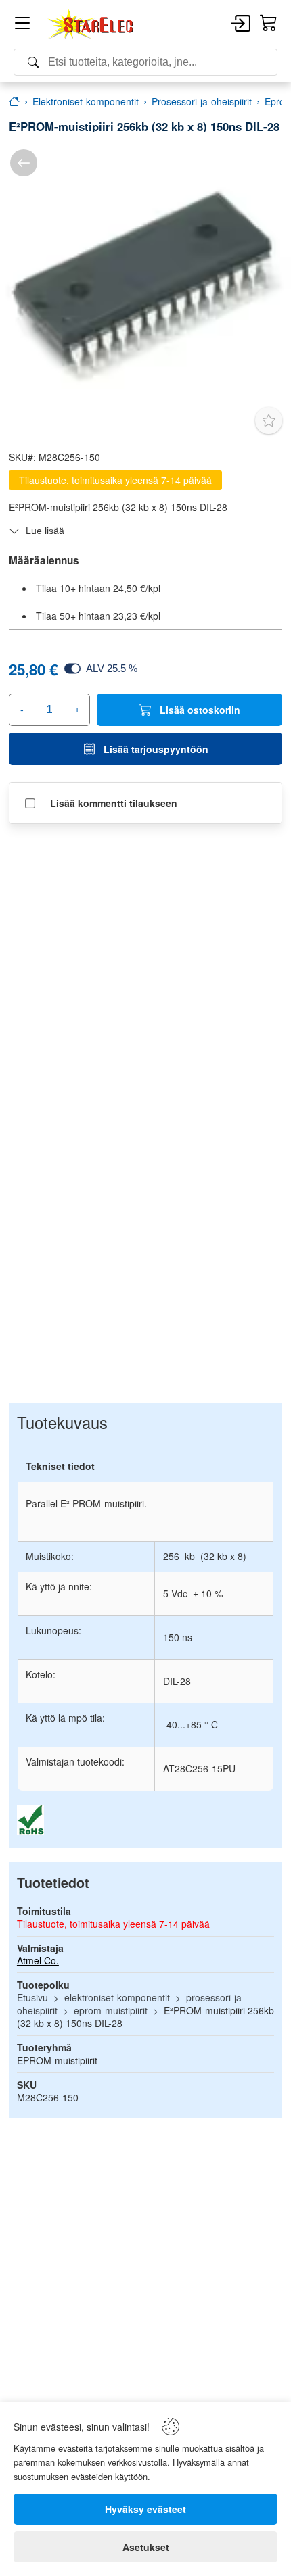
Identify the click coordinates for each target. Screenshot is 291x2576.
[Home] (91, 24)
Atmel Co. (38, 1960)
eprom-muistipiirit (111, 2010)
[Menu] (22, 25)
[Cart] (269, 24)
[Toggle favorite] (269, 420)
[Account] (241, 24)
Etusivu (32, 1997)
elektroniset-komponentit (117, 1997)
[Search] (145, 62)
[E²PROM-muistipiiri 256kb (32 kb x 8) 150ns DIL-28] (145, 285)
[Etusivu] (14, 101)
